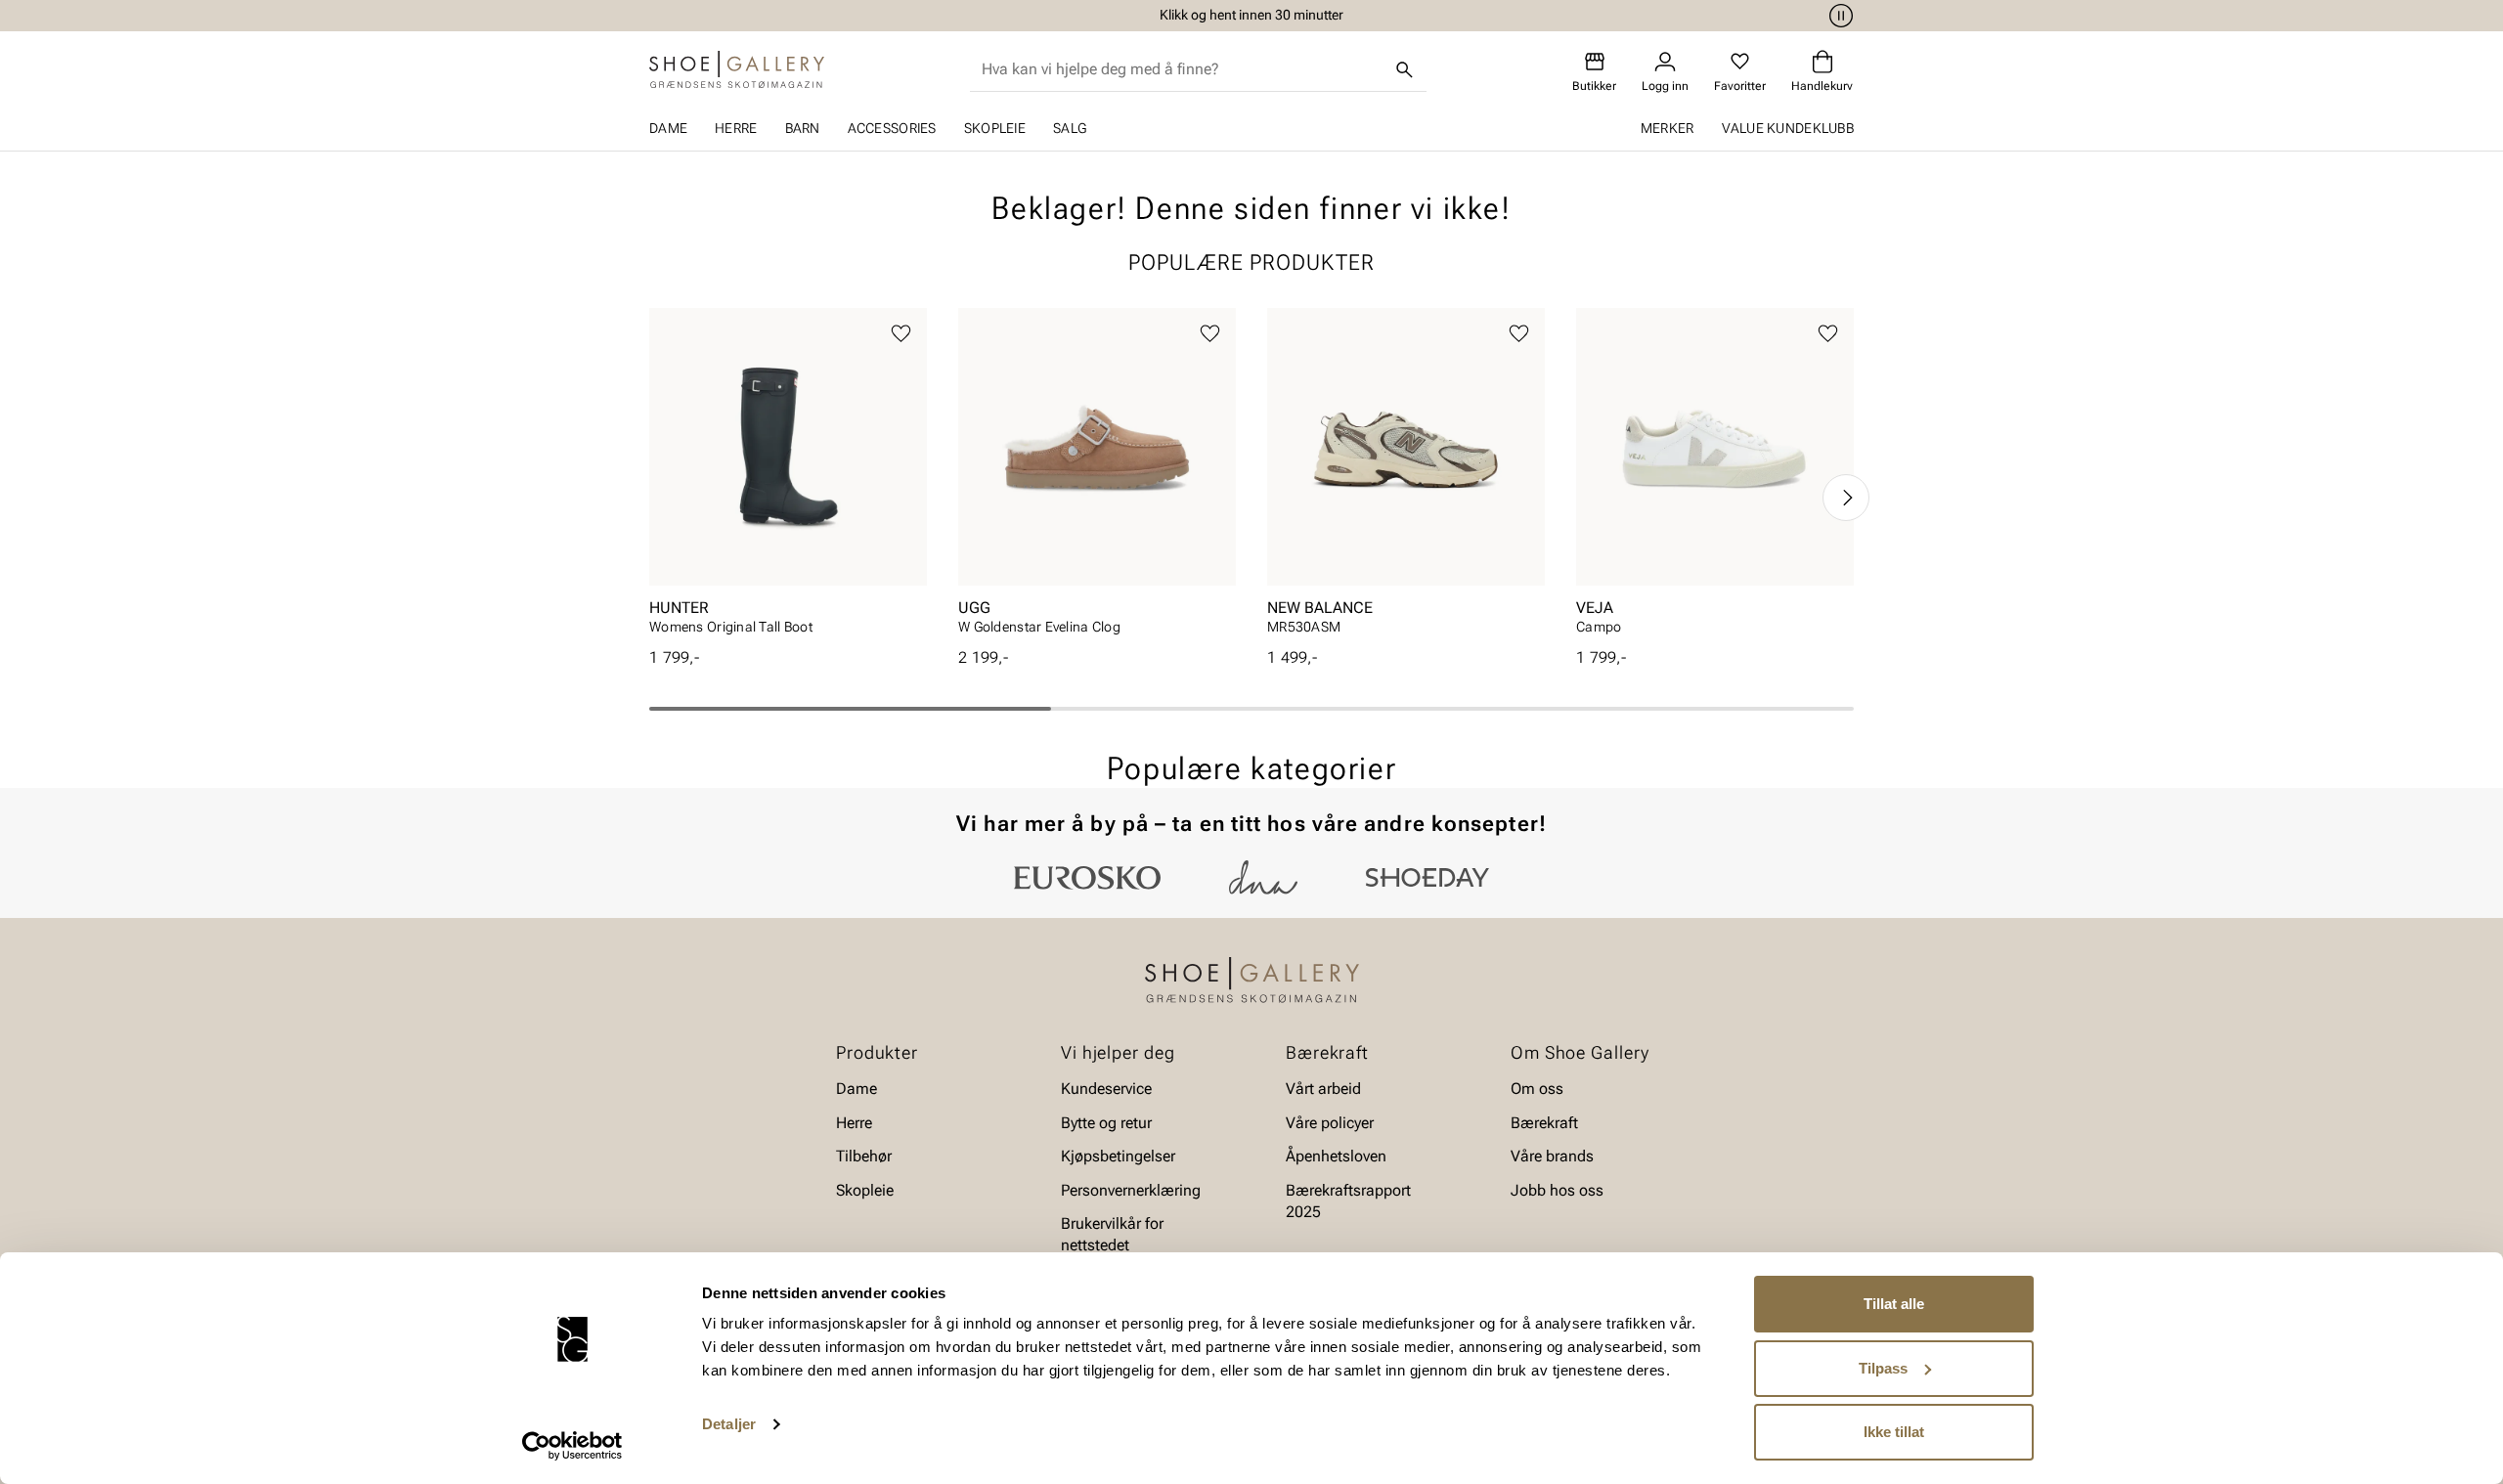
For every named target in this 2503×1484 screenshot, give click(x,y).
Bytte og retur (1106, 1123)
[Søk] (1405, 69)
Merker (1668, 128)
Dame (668, 128)
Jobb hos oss (1557, 1189)
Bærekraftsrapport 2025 (1348, 1200)
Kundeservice (1106, 1089)
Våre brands (1552, 1156)
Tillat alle (1894, 1304)
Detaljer (729, 1424)
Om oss (1537, 1089)
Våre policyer (1330, 1123)
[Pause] (1838, 16)
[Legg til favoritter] (901, 334)
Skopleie (995, 128)
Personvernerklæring (1131, 1189)
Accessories (892, 128)
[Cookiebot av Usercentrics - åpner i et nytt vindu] (572, 1446)
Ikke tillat (1894, 1432)
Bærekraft (1544, 1123)
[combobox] (1183, 69)
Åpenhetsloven (1336, 1156)
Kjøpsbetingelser (1118, 1156)
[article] (788, 478)
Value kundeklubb (1788, 128)
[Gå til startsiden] (737, 69)
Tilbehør (864, 1156)
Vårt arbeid (1323, 1089)
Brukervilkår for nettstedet (1112, 1234)
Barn (803, 128)
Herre (736, 128)
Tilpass (1883, 1368)
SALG (1070, 128)
